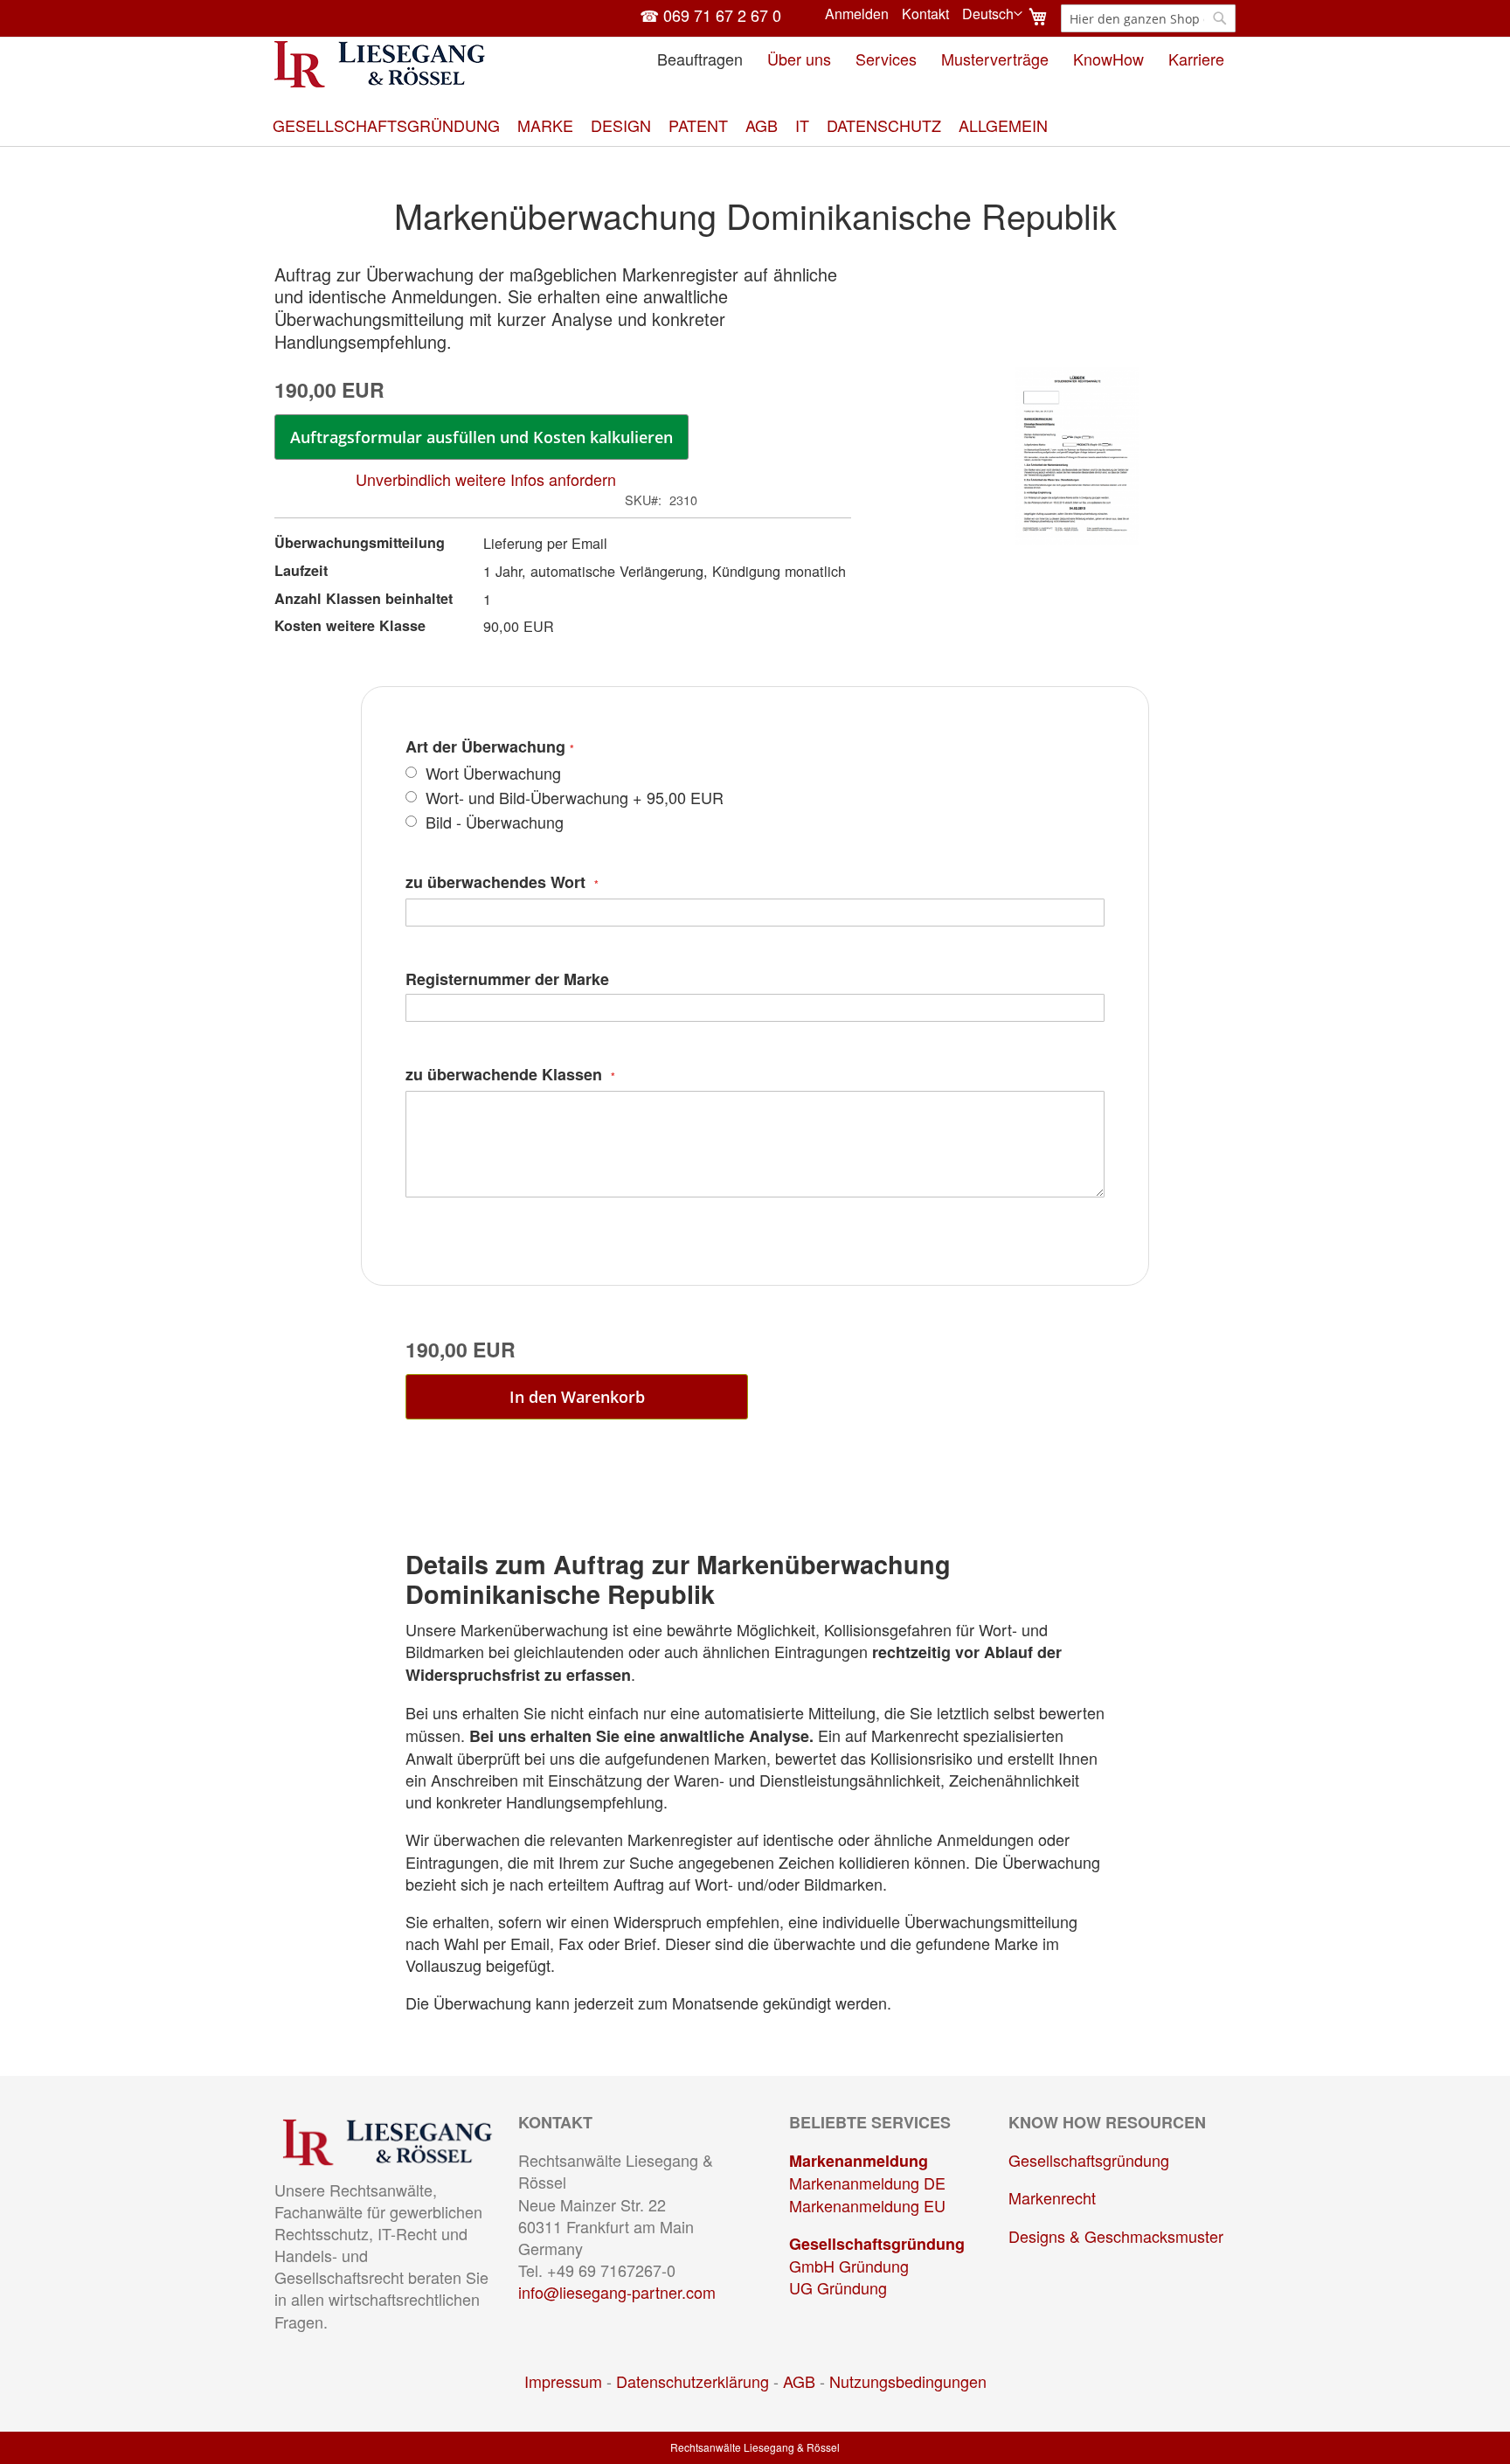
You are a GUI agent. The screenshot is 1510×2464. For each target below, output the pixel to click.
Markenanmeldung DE (867, 2183)
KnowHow (1108, 59)
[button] (992, 14)
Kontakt (925, 14)
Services (886, 59)
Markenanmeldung (859, 2161)
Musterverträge (995, 59)
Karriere (1196, 59)
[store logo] (380, 64)
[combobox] (1148, 18)
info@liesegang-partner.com (617, 2292)
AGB (799, 2381)
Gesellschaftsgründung (877, 2244)
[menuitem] (386, 125)
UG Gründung (838, 2287)
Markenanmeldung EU (867, 2205)
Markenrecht (1052, 2197)
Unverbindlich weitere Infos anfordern (486, 479)
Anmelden (857, 14)
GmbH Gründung (849, 2266)
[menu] (755, 125)
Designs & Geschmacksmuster (1116, 2236)
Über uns (799, 59)
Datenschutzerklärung (693, 2381)
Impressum (563, 2381)
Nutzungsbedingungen (908, 2381)
